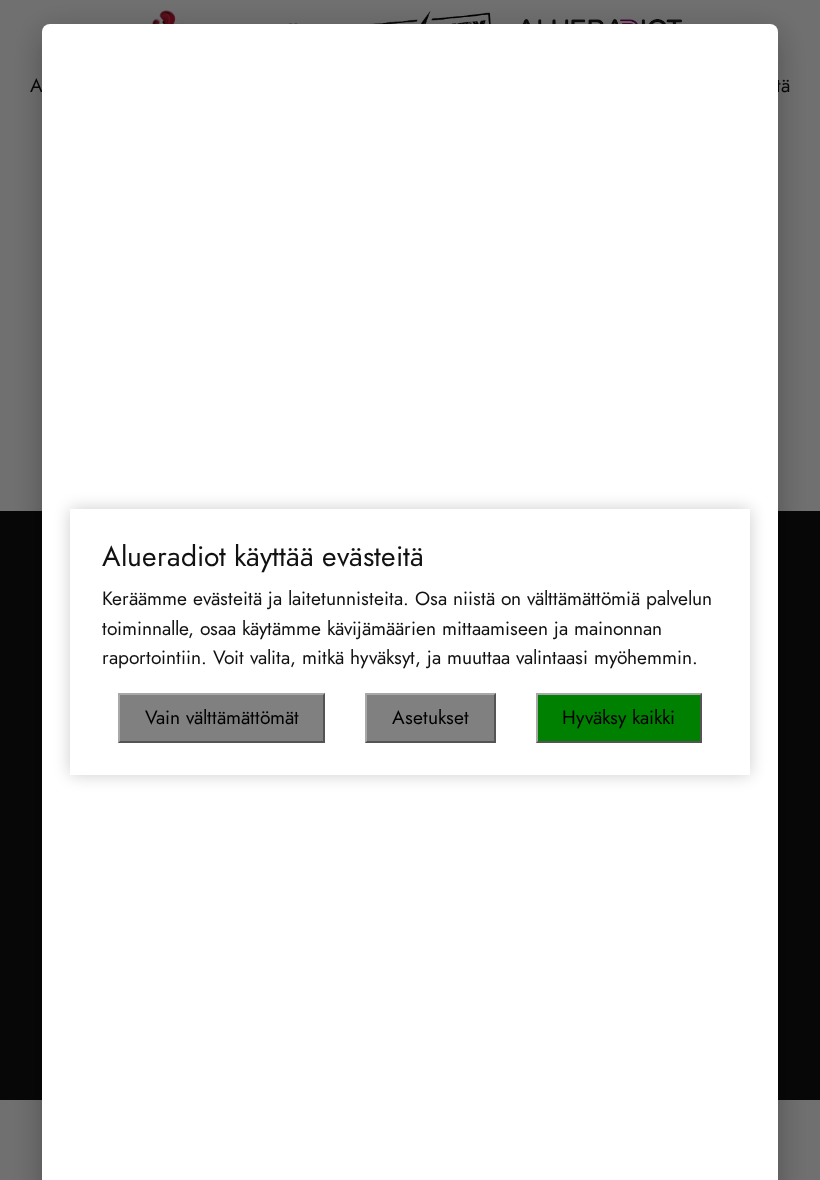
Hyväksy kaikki (618, 717)
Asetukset (430, 717)
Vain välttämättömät (222, 717)
